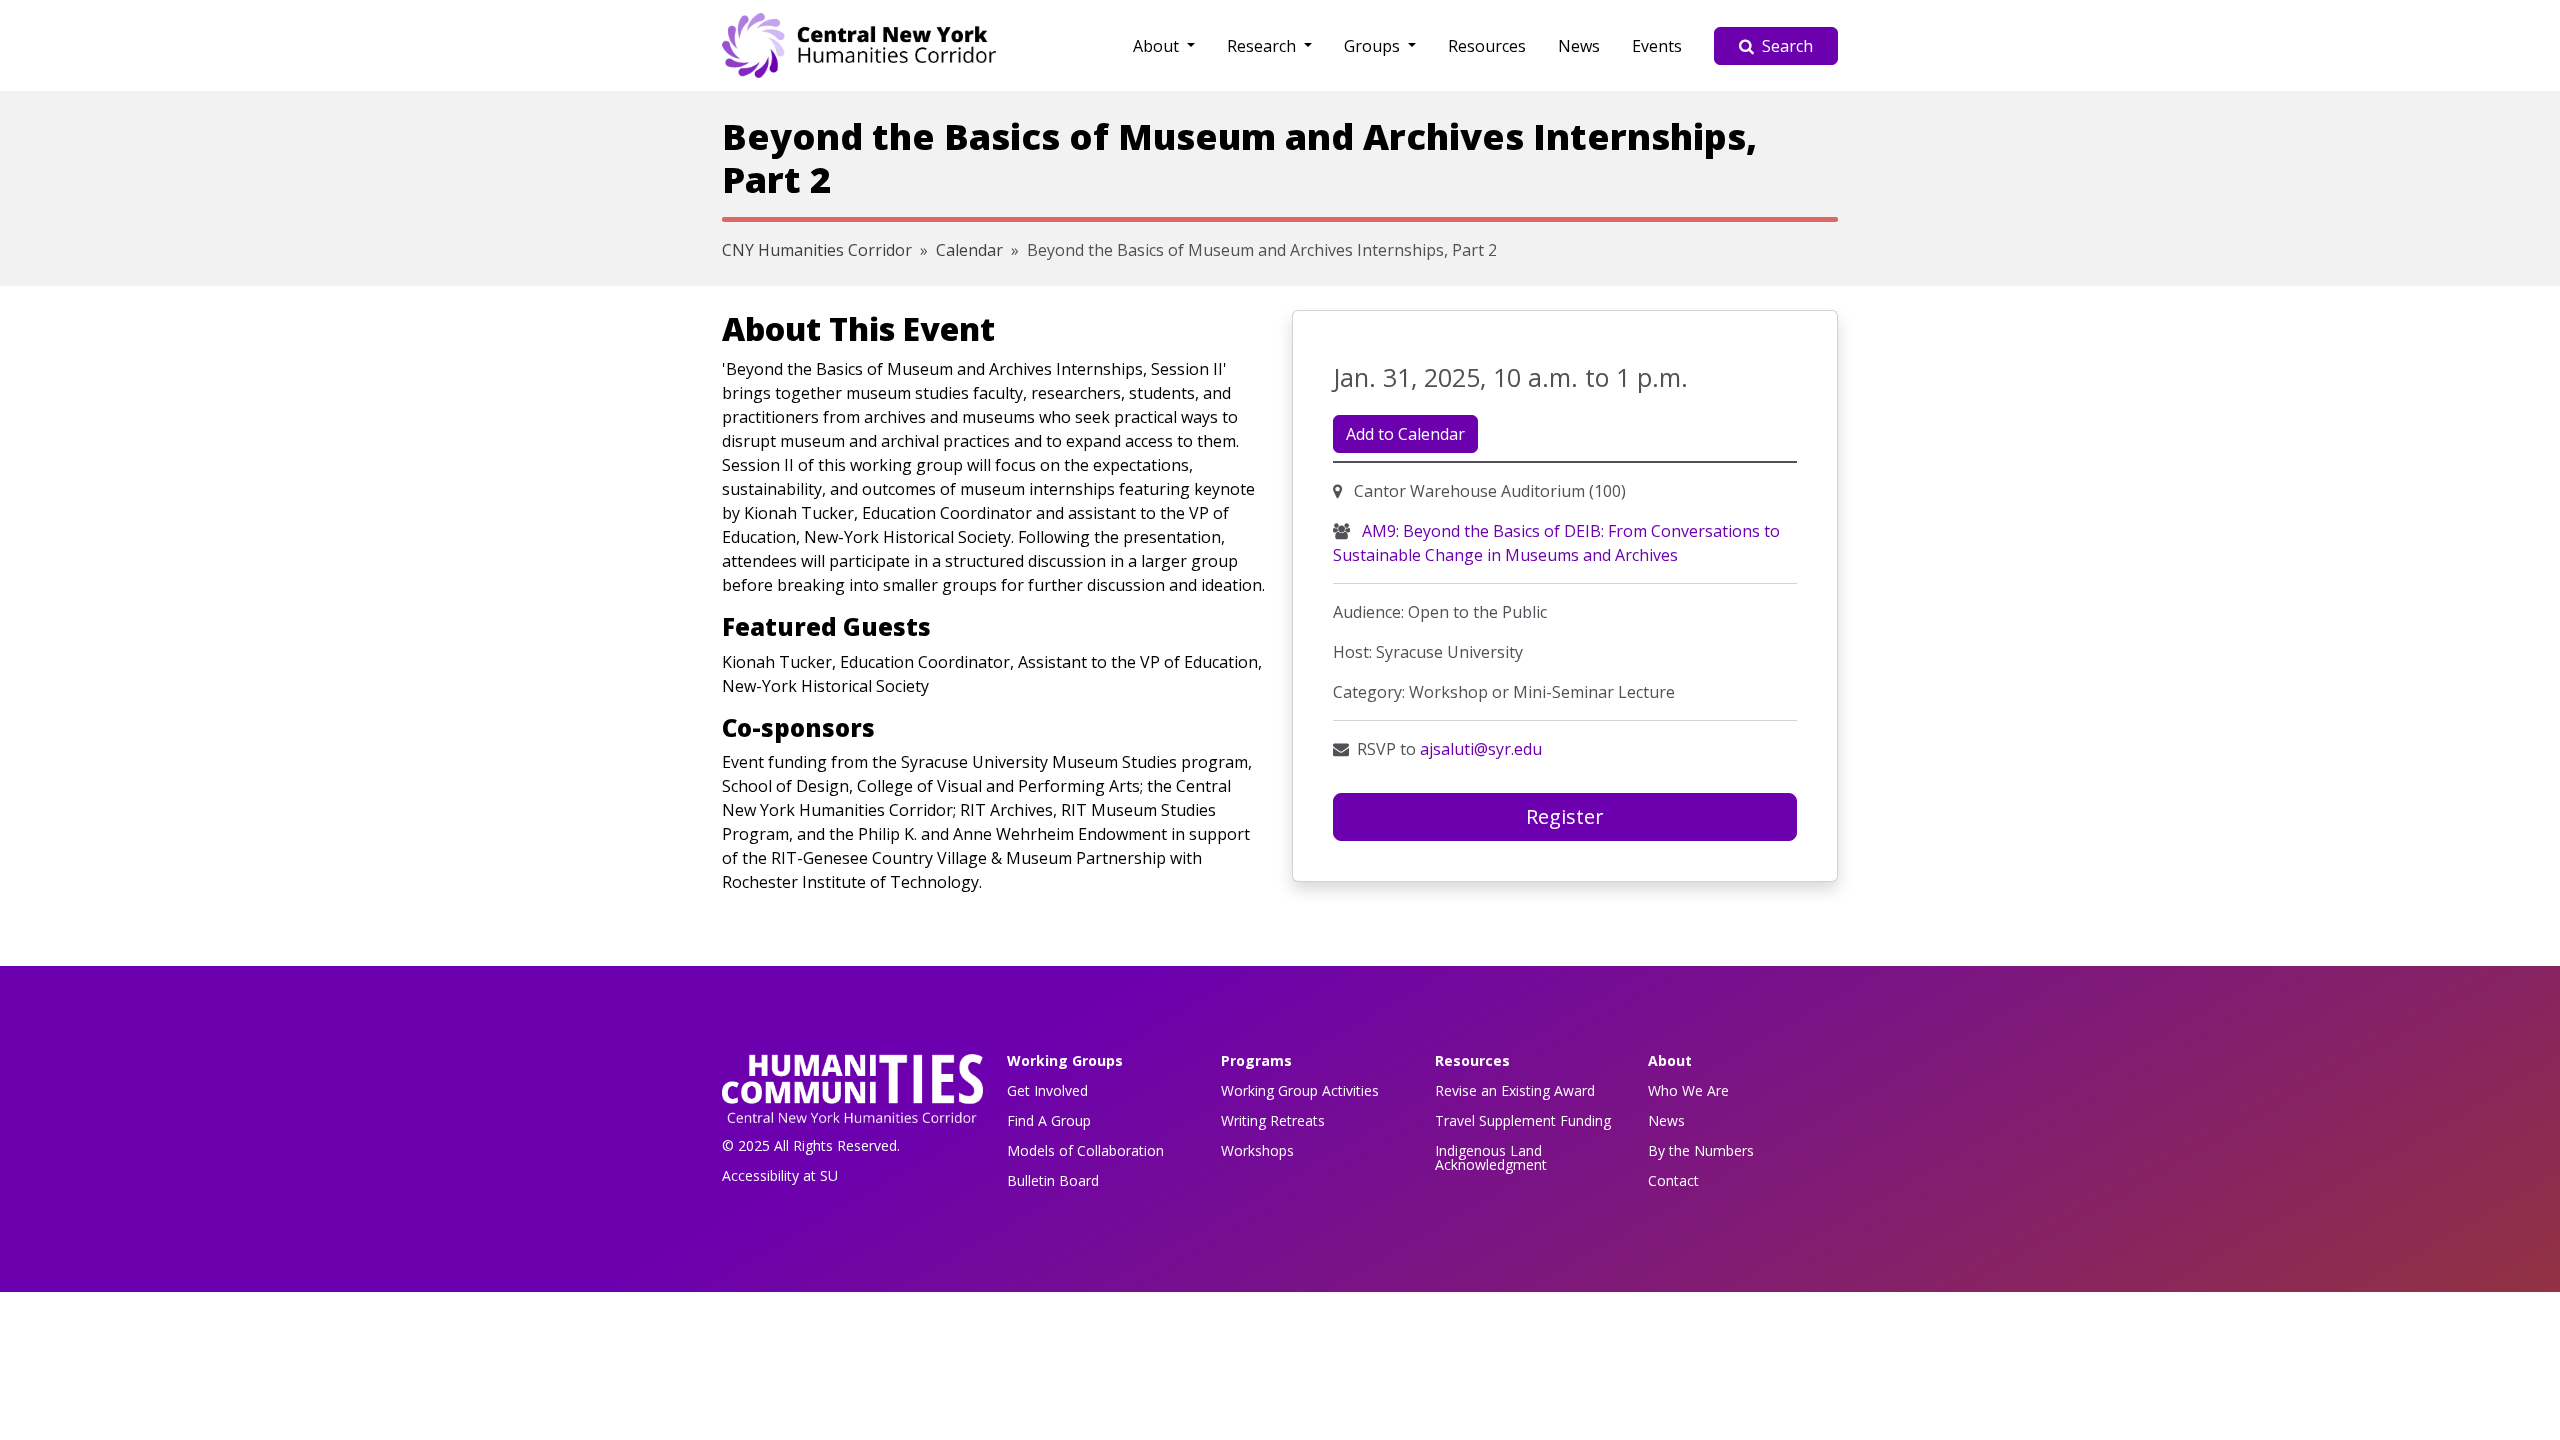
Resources (1487, 46)
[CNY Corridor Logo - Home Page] (852, 1094)
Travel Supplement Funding (1523, 1120)
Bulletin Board (1053, 1180)
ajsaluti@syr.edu (1481, 749)
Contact (1673, 1180)
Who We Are (1688, 1090)
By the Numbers (1701, 1150)
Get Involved (1047, 1090)
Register (1565, 816)
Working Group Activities (1300, 1090)
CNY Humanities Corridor (817, 250)
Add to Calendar (1405, 434)
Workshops (1257, 1150)
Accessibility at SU (780, 1175)
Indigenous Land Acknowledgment (1491, 1157)
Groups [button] (1374, 46)
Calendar (969, 250)
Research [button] (1263, 46)
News (1579, 46)
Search (1787, 46)
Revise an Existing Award (1515, 1090)
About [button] (1158, 46)
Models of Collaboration (1085, 1150)
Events (1657, 46)
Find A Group (1049, 1120)
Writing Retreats (1273, 1120)
